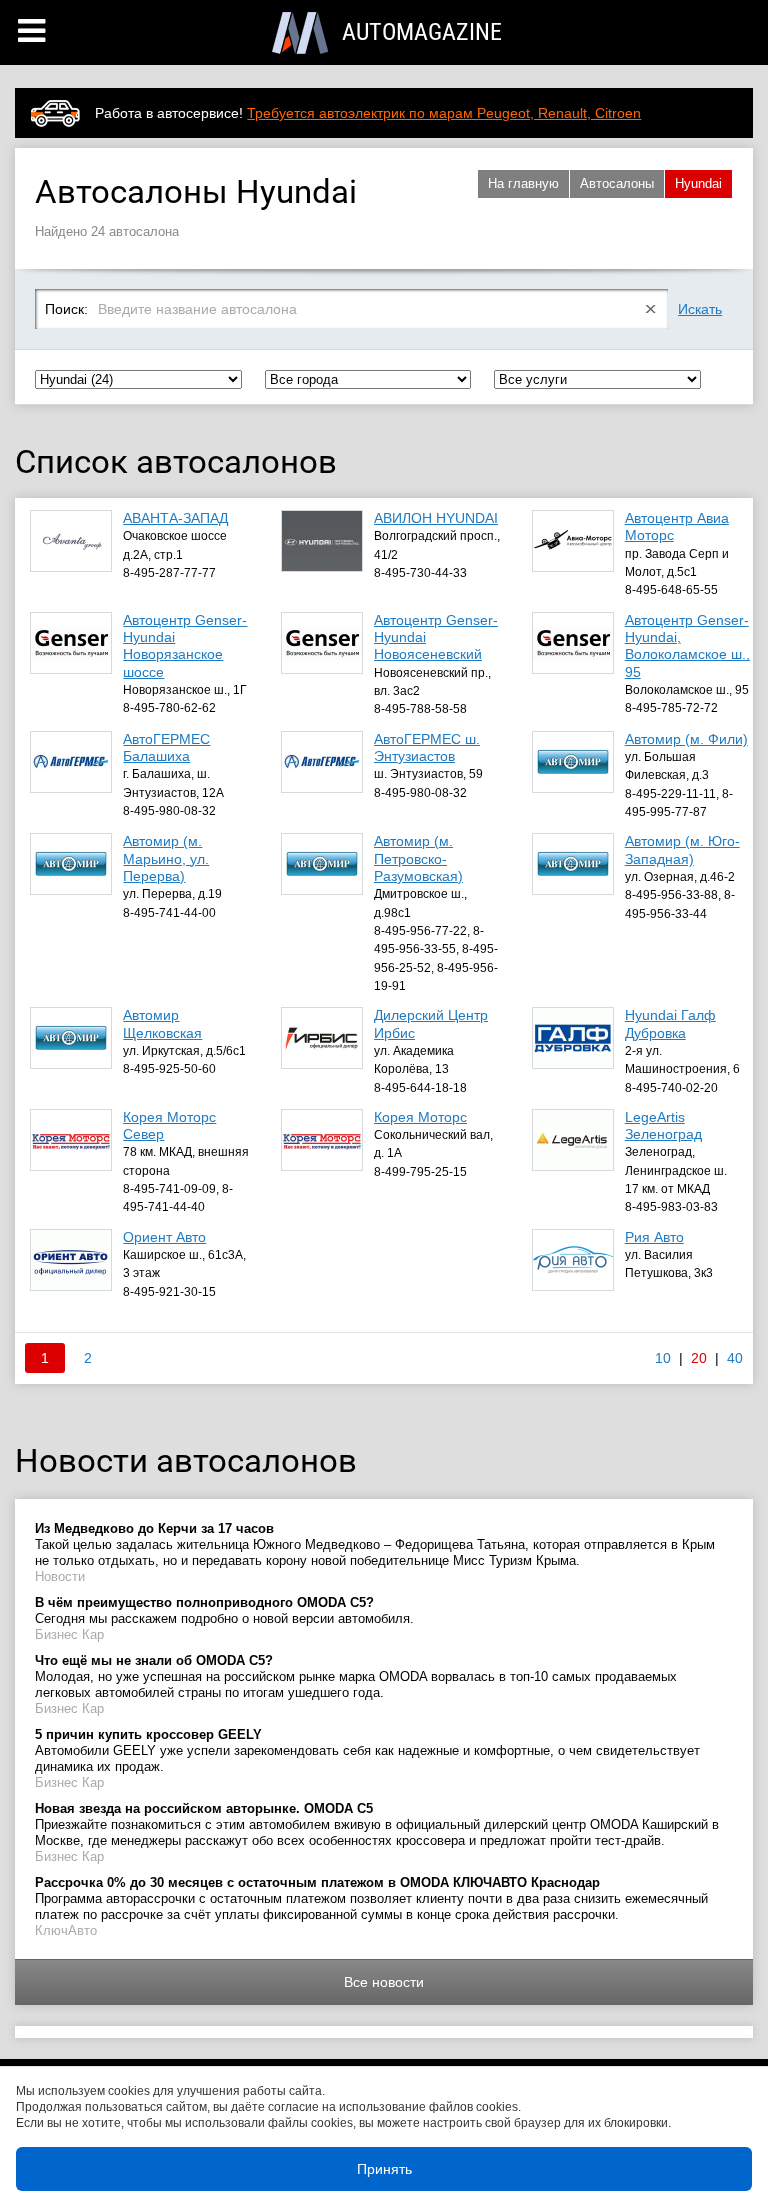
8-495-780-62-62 (169, 708)
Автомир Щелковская (162, 1023)
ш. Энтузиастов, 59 (428, 774)
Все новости (384, 1982)
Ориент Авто (164, 1237)
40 (735, 1358)
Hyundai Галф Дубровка (670, 1023)
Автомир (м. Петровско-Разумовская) (418, 858)
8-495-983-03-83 (671, 1207)
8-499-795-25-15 (420, 1172)
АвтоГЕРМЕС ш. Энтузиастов (427, 747)
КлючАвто (66, 1930)
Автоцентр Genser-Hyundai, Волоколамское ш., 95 (687, 646)
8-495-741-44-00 (169, 913)
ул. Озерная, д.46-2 (680, 877)
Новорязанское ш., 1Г (185, 690)
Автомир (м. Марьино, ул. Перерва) (166, 858)
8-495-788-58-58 (420, 709)
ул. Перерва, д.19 (172, 894)
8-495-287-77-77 (169, 573)
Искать (700, 309)
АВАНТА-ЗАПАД (175, 518)
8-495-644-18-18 (420, 1088)
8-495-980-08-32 (169, 811)
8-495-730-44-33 (420, 573)
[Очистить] (651, 309)
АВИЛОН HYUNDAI (436, 518)
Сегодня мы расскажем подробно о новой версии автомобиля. (224, 1610)
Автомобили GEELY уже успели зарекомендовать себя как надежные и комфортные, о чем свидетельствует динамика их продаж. (367, 1750)
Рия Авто (654, 1237)
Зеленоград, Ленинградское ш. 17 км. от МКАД (676, 1170)
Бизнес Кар (69, 1634)
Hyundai (698, 183)
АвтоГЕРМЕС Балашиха (166, 747)
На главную (523, 183)
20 (699, 1358)
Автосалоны (617, 183)
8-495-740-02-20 (671, 1088)
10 (663, 1358)
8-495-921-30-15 (169, 1292)
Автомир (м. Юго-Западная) (682, 849)
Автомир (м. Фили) (686, 739)
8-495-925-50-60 (169, 1069)
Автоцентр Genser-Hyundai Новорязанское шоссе (185, 646)
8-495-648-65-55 (671, 590)
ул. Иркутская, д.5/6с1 (184, 1051)
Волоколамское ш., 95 (687, 690)
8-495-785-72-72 (671, 708)
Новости (60, 1576)
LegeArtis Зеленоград (663, 1125)
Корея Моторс (420, 1117)
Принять (384, 2169)
